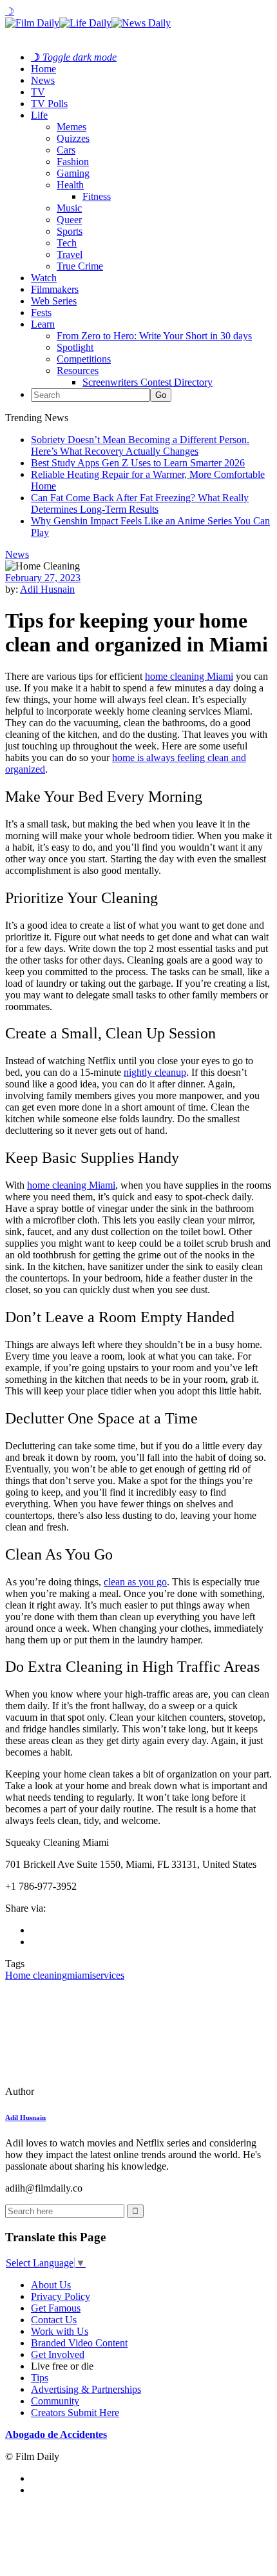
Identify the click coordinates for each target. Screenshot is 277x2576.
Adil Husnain (47, 589)
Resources (78, 371)
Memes (72, 127)
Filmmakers (55, 289)
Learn (43, 324)
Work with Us (60, 2331)
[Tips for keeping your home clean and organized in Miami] (93, 2091)
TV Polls (49, 104)
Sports (70, 231)
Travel (70, 254)
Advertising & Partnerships (86, 2389)
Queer (69, 220)
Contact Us (54, 2320)
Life (39, 115)
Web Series (54, 301)
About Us (51, 2285)
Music (69, 208)
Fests (41, 312)
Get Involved (58, 2354)
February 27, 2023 (43, 578)
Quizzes (73, 138)
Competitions (84, 359)
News (43, 80)
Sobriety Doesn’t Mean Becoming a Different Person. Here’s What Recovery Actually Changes (140, 445)
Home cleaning (36, 1975)
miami (80, 1975)
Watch (44, 278)
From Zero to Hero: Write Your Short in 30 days (154, 336)
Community (55, 2401)
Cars (66, 150)
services (108, 1975)
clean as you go (135, 1582)
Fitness (97, 196)
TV (38, 92)
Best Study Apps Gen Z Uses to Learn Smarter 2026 (138, 463)
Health (70, 185)
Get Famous (56, 2308)
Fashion (73, 162)
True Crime (80, 266)
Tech (67, 243)
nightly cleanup (155, 1072)
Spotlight (75, 347)
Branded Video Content (79, 2343)
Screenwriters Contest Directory (148, 382)
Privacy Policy (61, 2296)
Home (43, 69)
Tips (40, 2378)
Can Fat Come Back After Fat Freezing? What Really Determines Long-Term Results (140, 503)
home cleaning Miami (71, 1185)
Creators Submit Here (75, 2413)
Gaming (73, 173)
